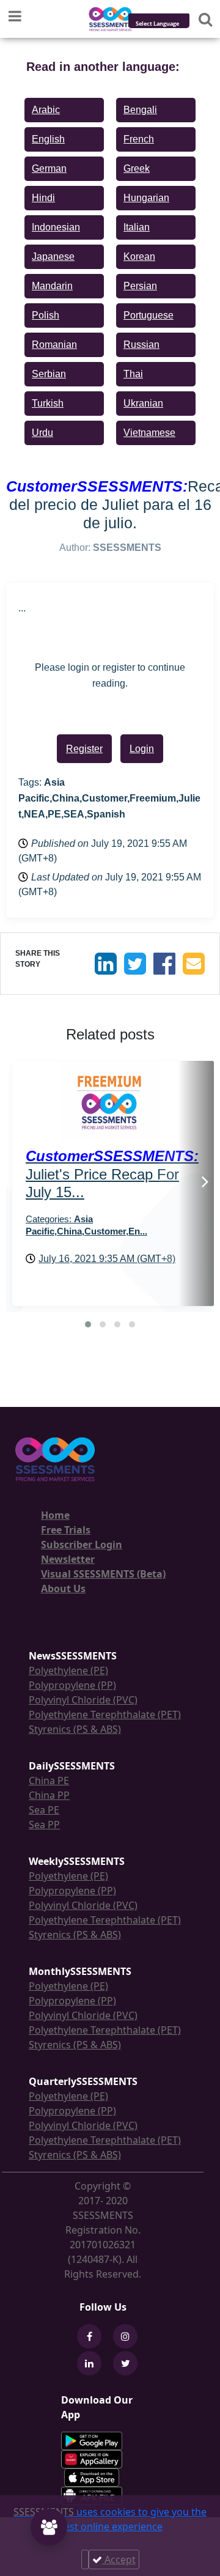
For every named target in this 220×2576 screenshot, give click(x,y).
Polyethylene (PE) (68, 1670)
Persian (140, 286)
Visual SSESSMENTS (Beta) (103, 1574)
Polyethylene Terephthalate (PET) (105, 1714)
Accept (119, 2559)
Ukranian (143, 403)
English (48, 139)
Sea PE (44, 1810)
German (49, 168)
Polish (46, 315)
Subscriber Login (82, 1544)
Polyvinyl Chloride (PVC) (83, 1700)
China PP (49, 1795)
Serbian (49, 374)
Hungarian (146, 198)
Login (142, 749)
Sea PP (44, 1825)
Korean (139, 256)
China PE (49, 1781)
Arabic (46, 110)
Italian (137, 227)
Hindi (43, 198)
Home (55, 1515)
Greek (137, 168)
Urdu (42, 433)
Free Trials (66, 1530)
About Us (63, 1589)
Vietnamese (149, 433)
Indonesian (56, 227)
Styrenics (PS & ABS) (75, 1729)
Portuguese (148, 315)
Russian (141, 345)
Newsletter (68, 1559)
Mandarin (52, 286)
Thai (133, 374)
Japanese (53, 256)
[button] (88, 1324)
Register (84, 749)
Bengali (140, 110)
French (139, 139)
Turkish (48, 403)
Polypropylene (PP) (72, 1685)
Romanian (54, 345)
